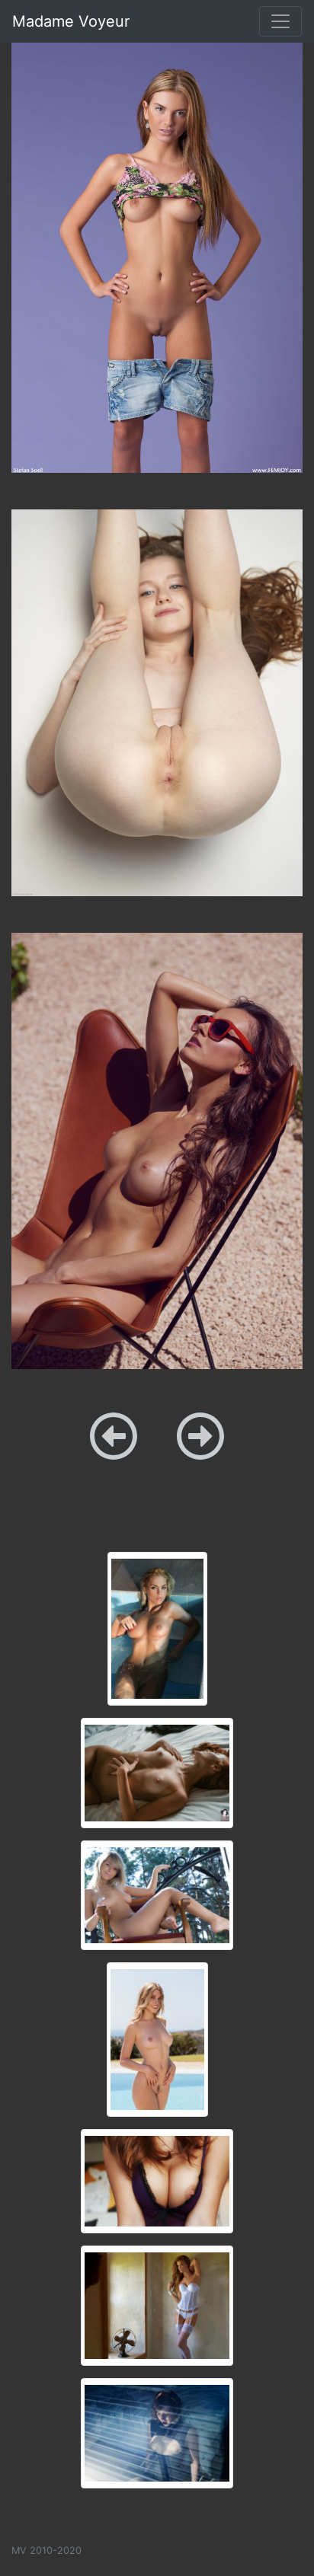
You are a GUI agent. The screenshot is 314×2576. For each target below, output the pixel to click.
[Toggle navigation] (280, 21)
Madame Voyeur (71, 21)
